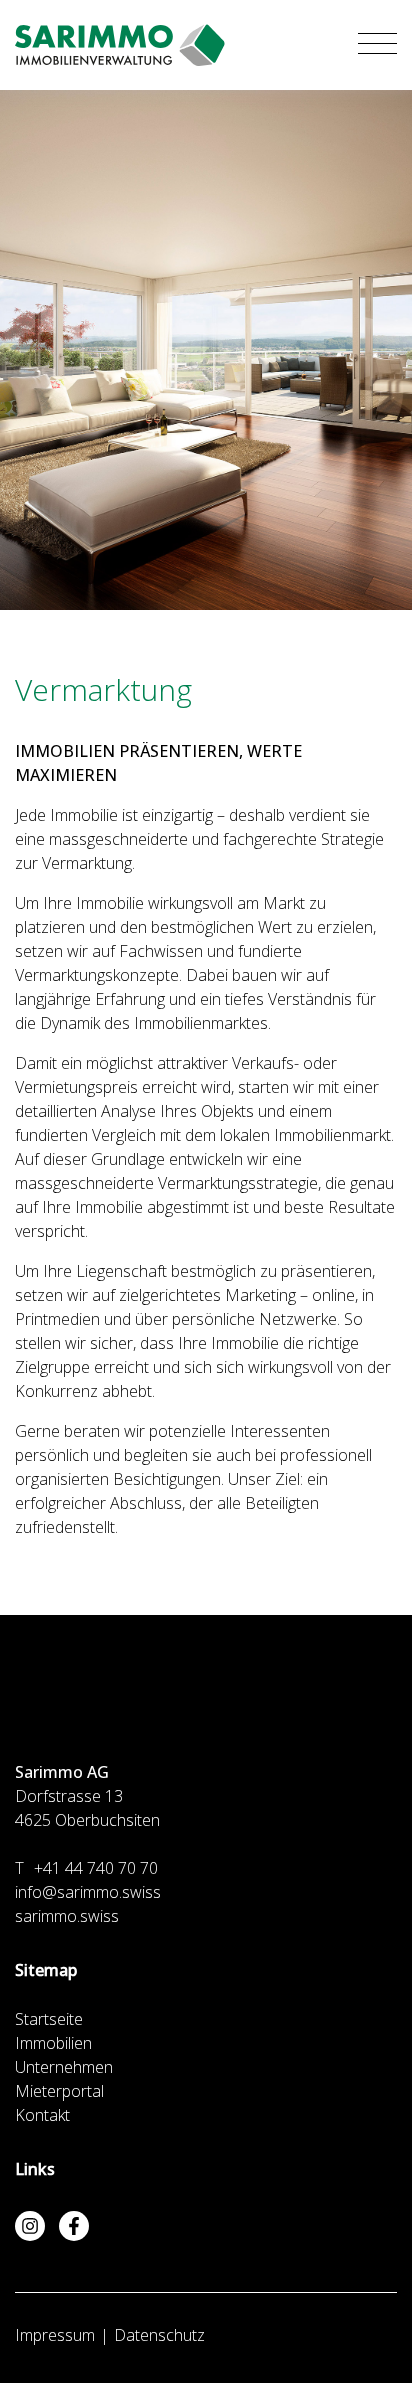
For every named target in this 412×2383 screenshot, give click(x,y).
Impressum (55, 2335)
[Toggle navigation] (377, 45)
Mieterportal (59, 2091)
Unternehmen (64, 2067)
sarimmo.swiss (67, 1916)
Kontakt (42, 2115)
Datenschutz (159, 2335)
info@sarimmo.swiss (88, 1892)
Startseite (49, 2019)
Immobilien (53, 2043)
